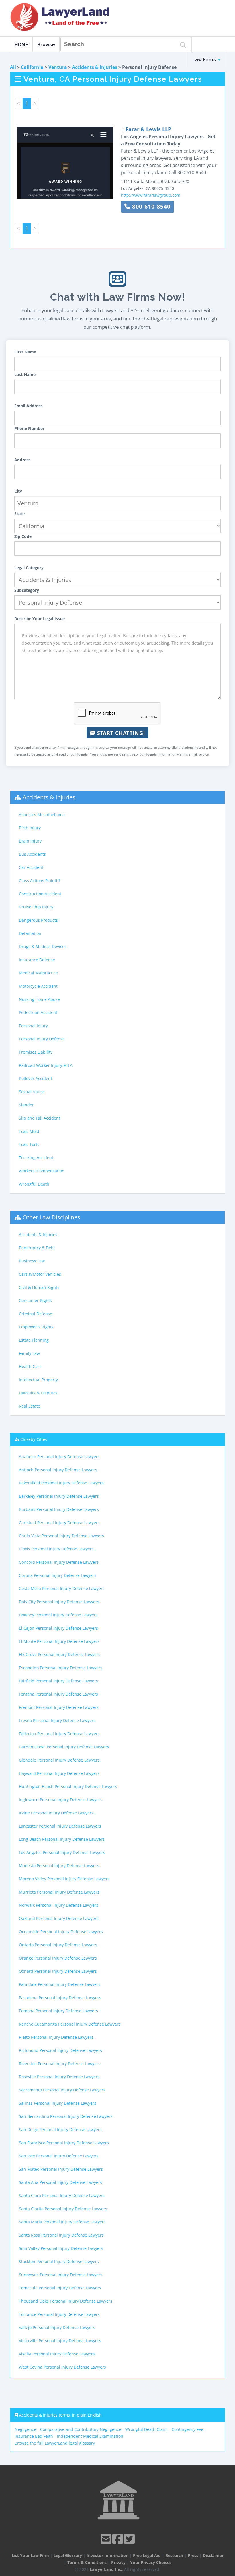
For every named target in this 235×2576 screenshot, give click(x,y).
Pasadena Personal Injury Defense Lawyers (60, 1998)
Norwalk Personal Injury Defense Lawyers (59, 1905)
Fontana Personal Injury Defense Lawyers (58, 1694)
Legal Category (29, 568)
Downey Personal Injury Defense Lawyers (58, 1615)
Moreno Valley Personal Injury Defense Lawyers (64, 1879)
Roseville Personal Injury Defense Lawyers (59, 2077)
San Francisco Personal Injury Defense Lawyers (64, 2143)
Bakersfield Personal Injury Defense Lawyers (61, 1483)
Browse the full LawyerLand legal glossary (55, 2443)
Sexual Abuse (32, 1092)
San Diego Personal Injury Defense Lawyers (60, 2130)
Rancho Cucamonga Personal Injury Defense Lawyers (70, 2024)
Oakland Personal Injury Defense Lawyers (59, 1918)
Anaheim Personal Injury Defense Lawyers (59, 1457)
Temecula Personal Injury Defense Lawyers (60, 2288)
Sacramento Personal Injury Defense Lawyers (62, 2090)
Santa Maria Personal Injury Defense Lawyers (62, 2222)
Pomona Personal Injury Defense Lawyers (58, 2011)
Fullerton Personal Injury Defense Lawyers (59, 1734)
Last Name (25, 374)
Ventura (58, 67)
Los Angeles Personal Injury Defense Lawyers (62, 1852)
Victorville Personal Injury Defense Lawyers (60, 2341)
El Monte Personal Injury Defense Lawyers (59, 1641)
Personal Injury (33, 1026)
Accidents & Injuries (95, 67)
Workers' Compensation (42, 1171)
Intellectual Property (38, 1380)
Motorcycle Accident (38, 986)
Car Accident (31, 867)
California (32, 67)
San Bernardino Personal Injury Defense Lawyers (66, 2116)
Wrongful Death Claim (146, 2429)
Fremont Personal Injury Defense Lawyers (59, 1707)
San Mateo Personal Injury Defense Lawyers (61, 2169)
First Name (25, 352)
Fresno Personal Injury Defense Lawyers (57, 1720)
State (19, 514)
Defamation (30, 933)
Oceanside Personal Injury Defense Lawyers (61, 1932)
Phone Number (29, 428)
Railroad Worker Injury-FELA (46, 1065)
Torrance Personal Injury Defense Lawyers (59, 2314)
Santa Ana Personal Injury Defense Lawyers (60, 2182)
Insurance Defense (37, 960)
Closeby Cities (34, 1439)
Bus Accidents (32, 854)
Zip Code (23, 536)
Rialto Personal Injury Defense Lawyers (56, 2037)
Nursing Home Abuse (39, 999)
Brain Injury (30, 841)
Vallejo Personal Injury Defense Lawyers (57, 2327)
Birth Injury (30, 828)
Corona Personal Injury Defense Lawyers (58, 1575)
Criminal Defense (36, 1314)
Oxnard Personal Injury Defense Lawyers (58, 1971)
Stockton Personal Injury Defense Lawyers (59, 2261)
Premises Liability (36, 1052)
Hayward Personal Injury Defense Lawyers (59, 1773)
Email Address (28, 406)
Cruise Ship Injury (36, 907)
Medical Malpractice (38, 973)
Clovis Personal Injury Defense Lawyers (56, 1549)
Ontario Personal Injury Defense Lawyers (58, 1945)
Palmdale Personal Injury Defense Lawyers (60, 1984)
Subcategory (27, 590)
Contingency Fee (187, 2429)
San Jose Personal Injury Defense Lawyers (59, 2156)
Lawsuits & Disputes (38, 1393)
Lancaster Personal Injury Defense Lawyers (60, 1826)
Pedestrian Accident (38, 1012)
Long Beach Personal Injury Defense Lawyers (62, 1839)
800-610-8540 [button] (150, 206)
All (13, 67)
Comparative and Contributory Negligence (81, 2429)
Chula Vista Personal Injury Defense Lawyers (61, 1536)
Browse (46, 45)
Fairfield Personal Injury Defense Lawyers (58, 1681)
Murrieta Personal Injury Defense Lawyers (59, 1892)
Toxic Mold (29, 1131)
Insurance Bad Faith (34, 2436)
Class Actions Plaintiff (40, 881)
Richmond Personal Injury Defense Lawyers (60, 2050)
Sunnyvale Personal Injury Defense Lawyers (61, 2275)
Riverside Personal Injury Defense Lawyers (60, 2064)
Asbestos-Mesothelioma (42, 815)
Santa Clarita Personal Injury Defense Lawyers (63, 2209)
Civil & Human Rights (39, 1287)
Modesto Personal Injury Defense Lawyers (59, 1866)
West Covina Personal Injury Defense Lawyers (62, 2367)
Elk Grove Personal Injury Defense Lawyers (60, 1654)
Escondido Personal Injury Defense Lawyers (61, 1668)
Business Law (32, 1261)
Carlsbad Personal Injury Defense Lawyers (59, 1523)
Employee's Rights (36, 1327)
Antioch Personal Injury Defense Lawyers (58, 1470)
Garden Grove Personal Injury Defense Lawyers (64, 1747)
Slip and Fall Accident (40, 1118)
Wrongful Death (34, 1184)
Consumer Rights (35, 1300)
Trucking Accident (36, 1158)
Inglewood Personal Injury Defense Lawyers (61, 1800)
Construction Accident (40, 894)
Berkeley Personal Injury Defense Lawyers (59, 1496)
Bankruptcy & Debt (37, 1248)
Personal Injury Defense (42, 1039)
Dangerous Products (38, 920)
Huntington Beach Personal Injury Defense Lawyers (68, 1786)
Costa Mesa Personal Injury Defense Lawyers (62, 1588)
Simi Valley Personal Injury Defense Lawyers (61, 2248)
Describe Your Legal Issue (40, 619)
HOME (21, 45)
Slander (26, 1105)
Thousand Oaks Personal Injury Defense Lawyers (66, 2301)
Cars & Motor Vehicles (40, 1274)
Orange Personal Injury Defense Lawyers (58, 1958)
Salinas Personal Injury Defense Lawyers (58, 2103)
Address (22, 460)
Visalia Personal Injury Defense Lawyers (57, 2354)
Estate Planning (34, 1340)
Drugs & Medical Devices (43, 946)
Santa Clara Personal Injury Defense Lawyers (62, 2195)
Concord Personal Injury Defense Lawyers (59, 1562)
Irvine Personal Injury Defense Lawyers (56, 1813)
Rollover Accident (36, 1078)
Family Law (29, 1353)
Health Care (30, 1366)
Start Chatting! (120, 733)
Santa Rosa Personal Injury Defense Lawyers (61, 2235)
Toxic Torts (29, 1144)
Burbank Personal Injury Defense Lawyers (59, 1509)
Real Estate (30, 1406)
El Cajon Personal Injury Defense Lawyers (58, 1628)
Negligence (25, 2429)
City (18, 491)
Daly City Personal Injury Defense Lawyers (59, 1602)
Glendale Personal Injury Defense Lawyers (59, 1760)
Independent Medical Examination (90, 2436)
